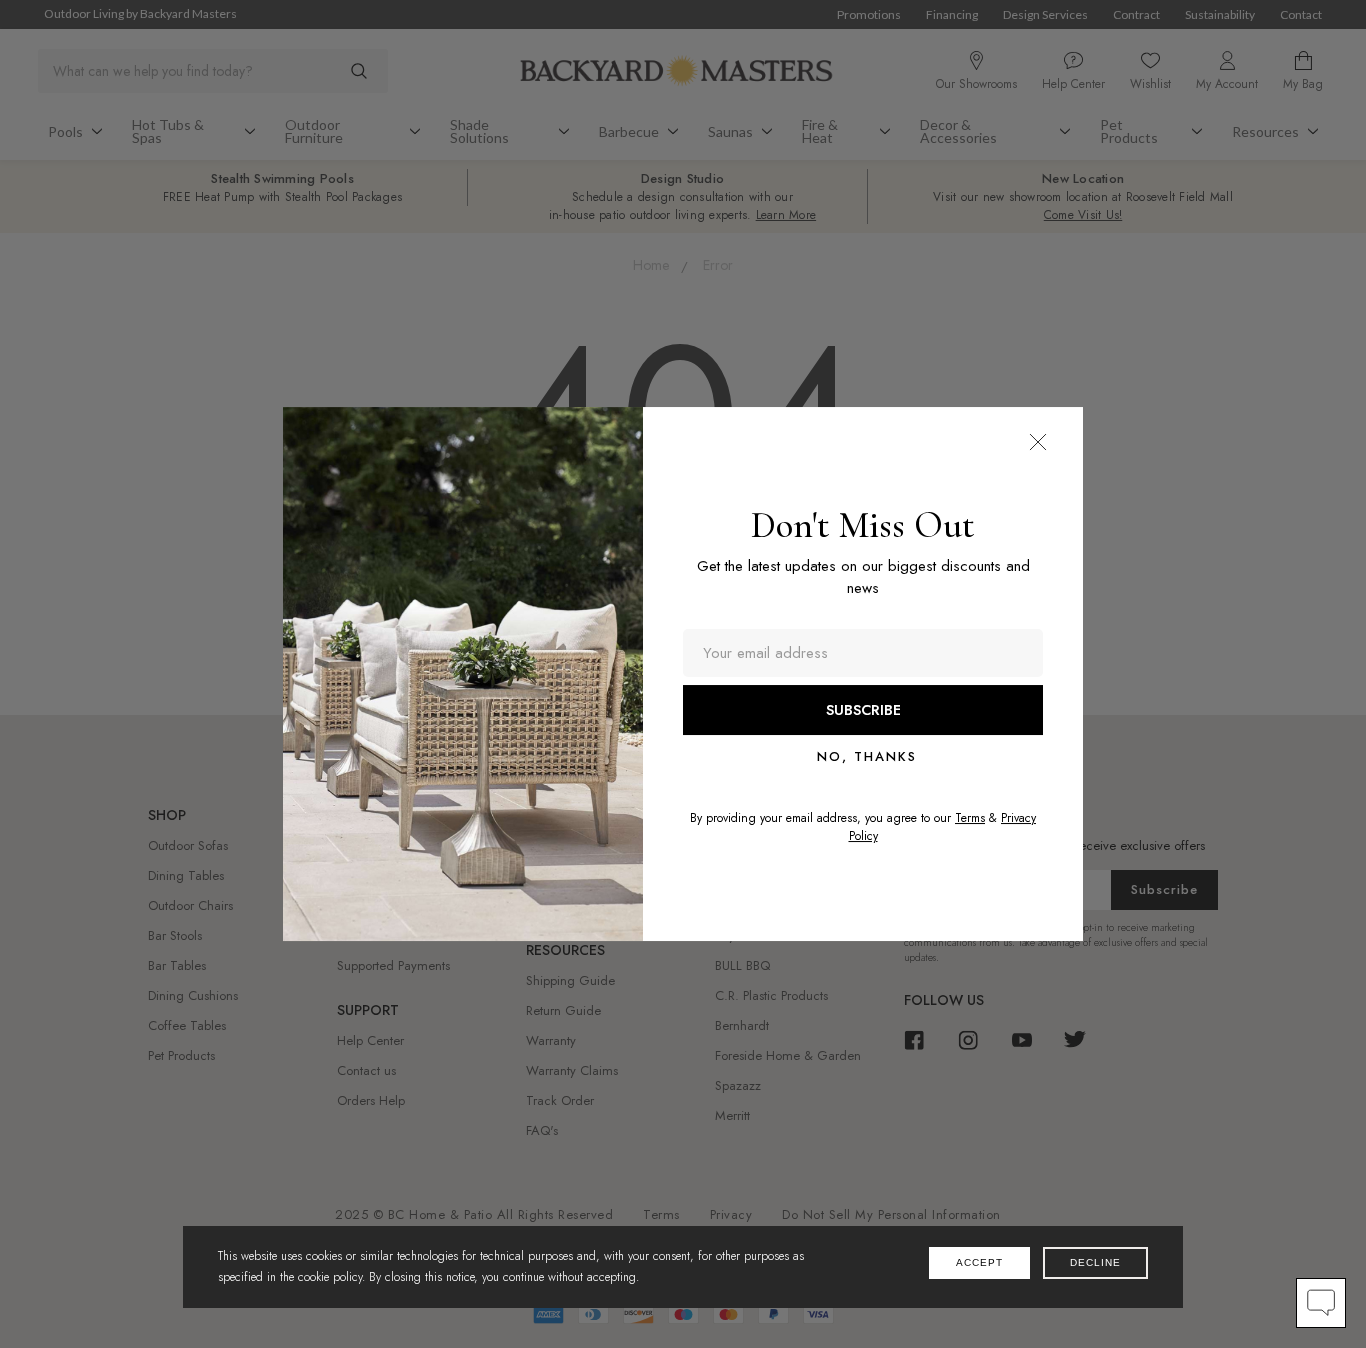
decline (1095, 1262)
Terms (970, 818)
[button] (1038, 442)
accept (979, 1262)
